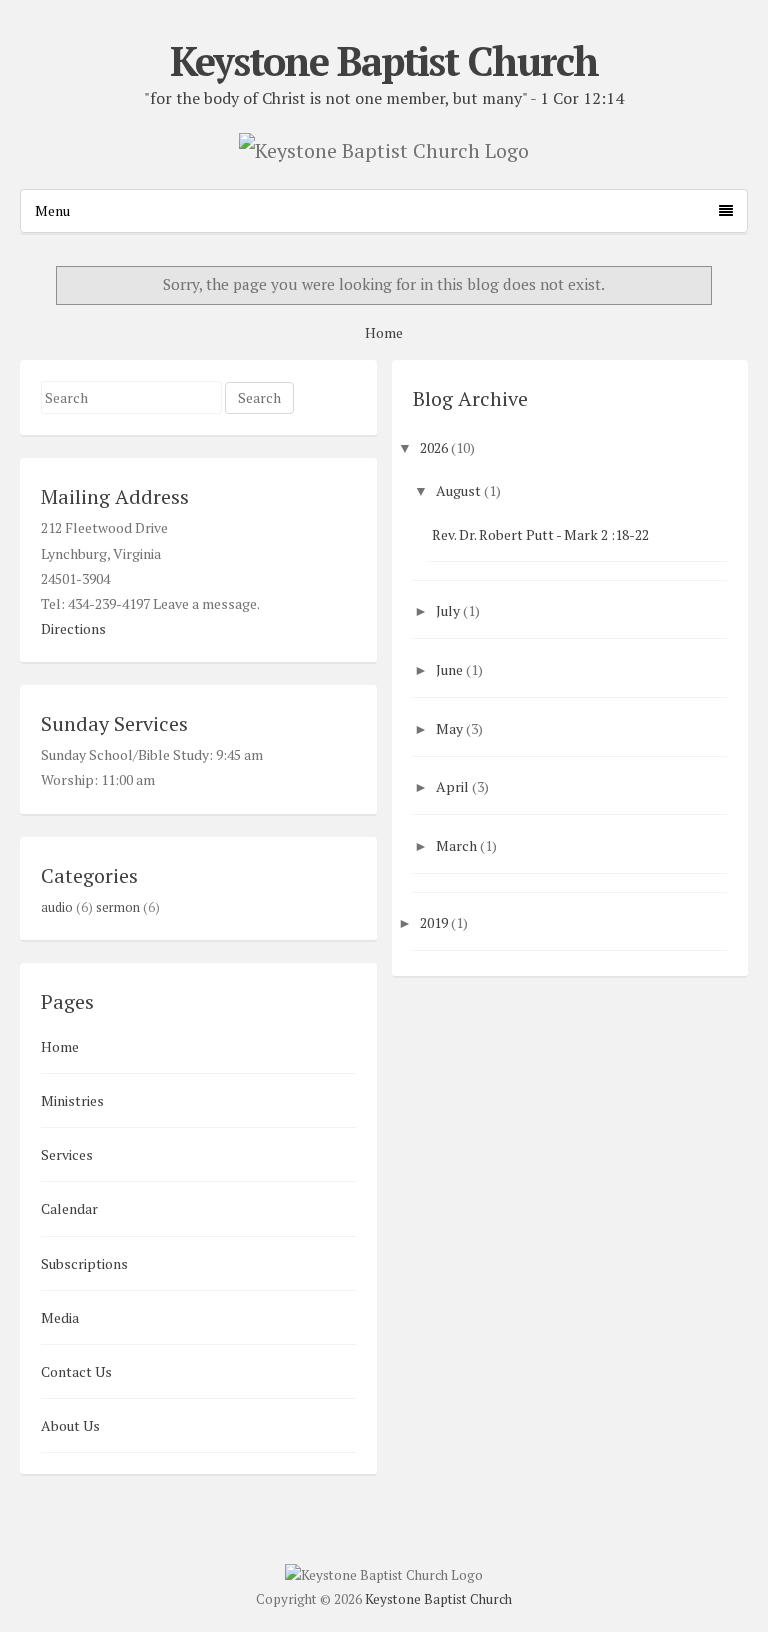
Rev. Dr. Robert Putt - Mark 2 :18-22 (540, 534)
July (448, 610)
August (458, 490)
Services (67, 1154)
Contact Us (76, 1371)
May (449, 728)
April (452, 786)
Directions (73, 628)
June (449, 669)
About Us (70, 1425)
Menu (52, 210)
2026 (434, 447)
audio (57, 907)
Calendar (69, 1208)
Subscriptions (84, 1263)
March (456, 845)
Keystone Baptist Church (384, 60)
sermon (118, 907)
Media (60, 1317)
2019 (434, 922)
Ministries (72, 1100)
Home (384, 332)
